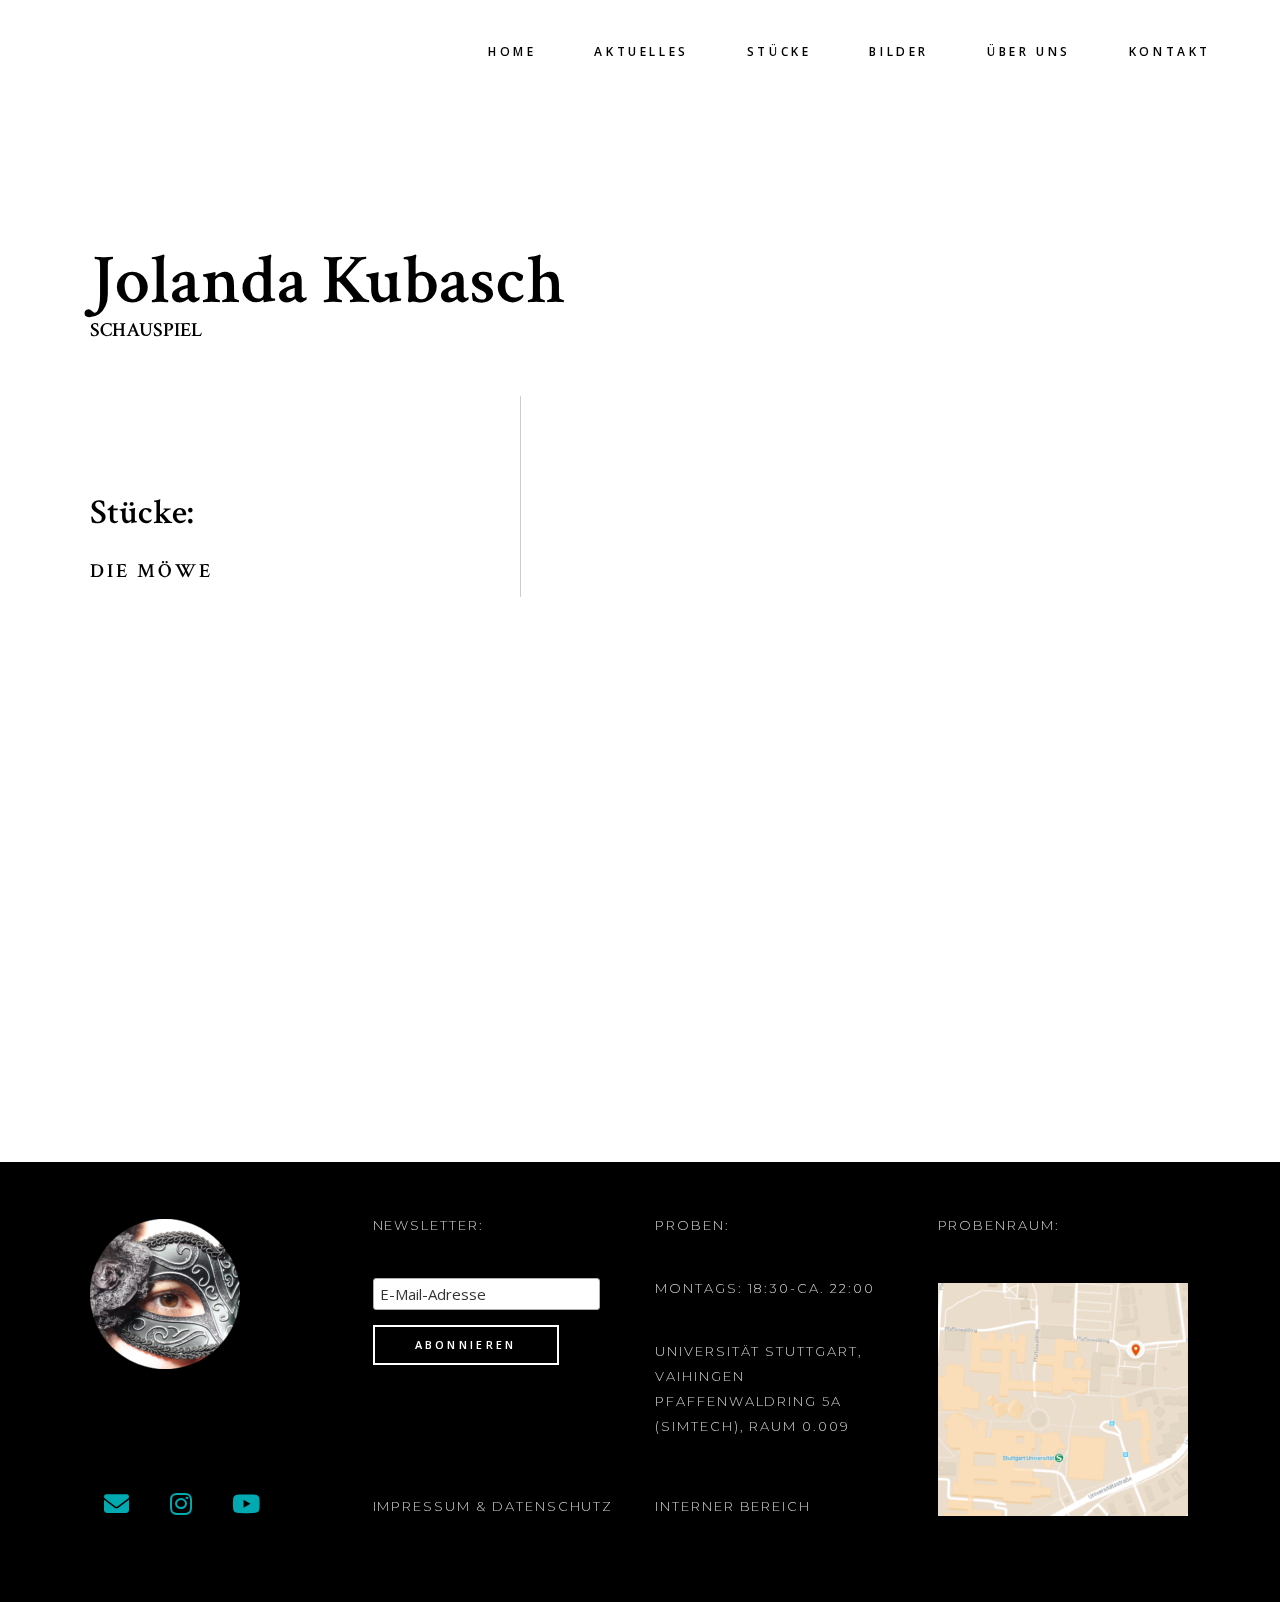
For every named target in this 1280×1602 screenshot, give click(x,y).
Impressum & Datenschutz (493, 1506)
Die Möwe (151, 571)
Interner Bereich (733, 1506)
